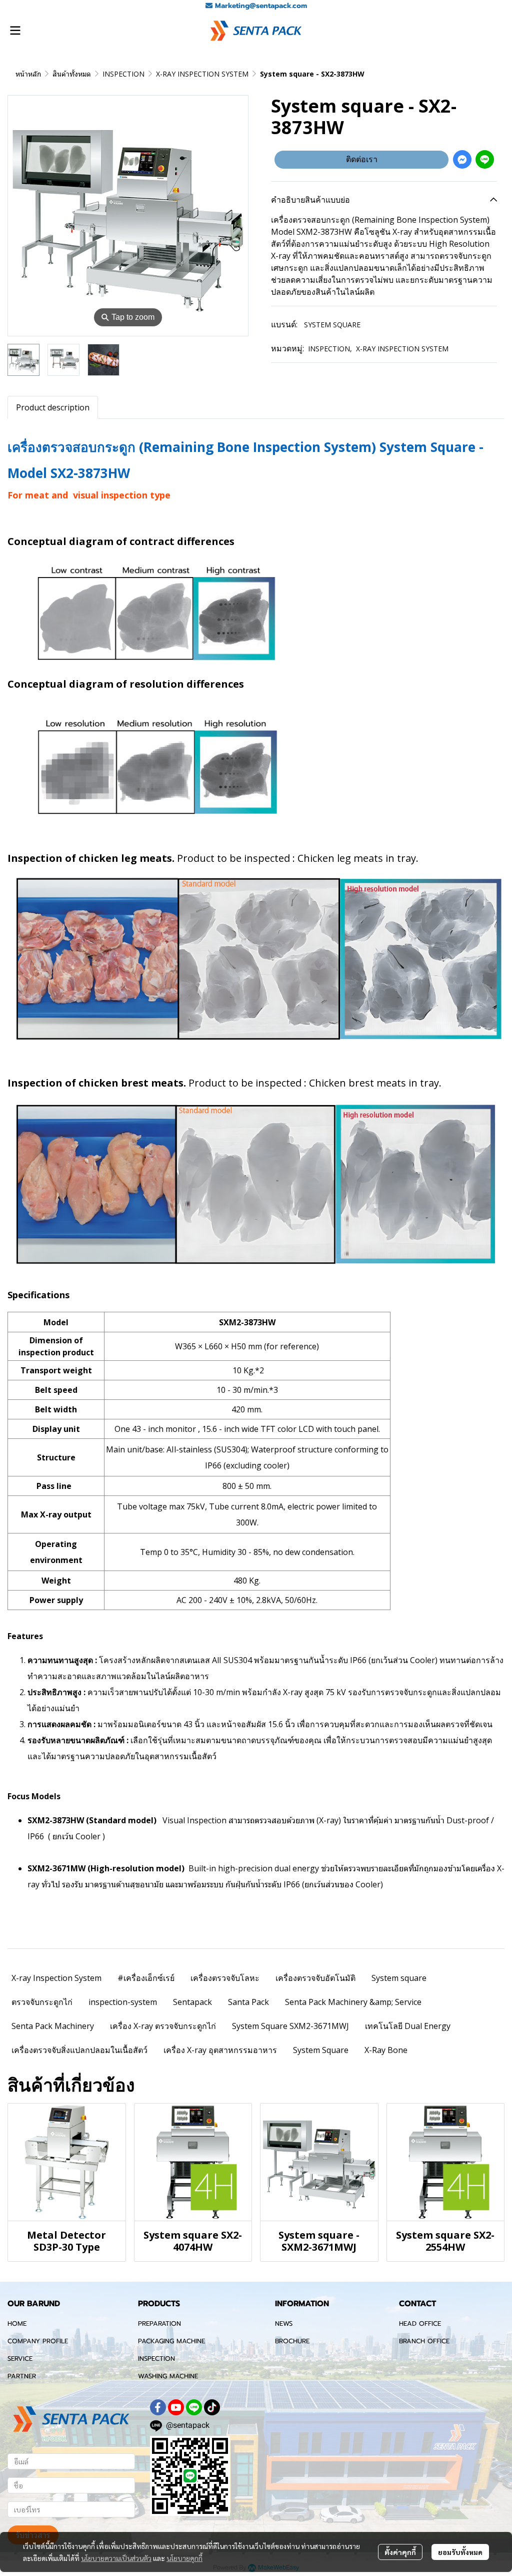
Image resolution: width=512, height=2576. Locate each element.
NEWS (284, 2324)
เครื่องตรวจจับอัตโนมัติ (315, 1978)
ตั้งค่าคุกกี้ (400, 2552)
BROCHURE (292, 2341)
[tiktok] (212, 2407)
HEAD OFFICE (420, 2324)
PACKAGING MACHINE (171, 2341)
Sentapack (192, 2002)
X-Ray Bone (386, 2050)
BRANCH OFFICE (424, 2341)
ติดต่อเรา (362, 159)
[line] (194, 2407)
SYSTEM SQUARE (332, 325)
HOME (17, 2324)
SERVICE (20, 2359)
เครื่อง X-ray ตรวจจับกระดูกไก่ (163, 2026)
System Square (321, 2050)
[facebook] (158, 2407)
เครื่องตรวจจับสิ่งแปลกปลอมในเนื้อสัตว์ (79, 2050)
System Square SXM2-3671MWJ (290, 2026)
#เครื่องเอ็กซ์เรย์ (146, 1978)
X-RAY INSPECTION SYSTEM (202, 74)
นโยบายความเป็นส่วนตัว (116, 2558)
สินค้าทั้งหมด (72, 74)
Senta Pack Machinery (53, 2026)
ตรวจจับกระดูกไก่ (42, 2002)
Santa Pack (248, 2002)
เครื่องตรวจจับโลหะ (225, 1978)
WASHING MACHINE (168, 2376)
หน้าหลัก (28, 74)
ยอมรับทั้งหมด (460, 2552)
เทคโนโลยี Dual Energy (408, 2026)
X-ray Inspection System (56, 1978)
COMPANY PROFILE (38, 2341)
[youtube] (176, 2407)
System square (399, 1978)
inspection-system (123, 2002)
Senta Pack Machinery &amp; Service (353, 2002)
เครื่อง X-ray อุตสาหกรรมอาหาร (220, 2050)
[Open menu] (15, 31)
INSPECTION (123, 74)
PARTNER (22, 2376)
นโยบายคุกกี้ (184, 2558)
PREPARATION (159, 2324)
